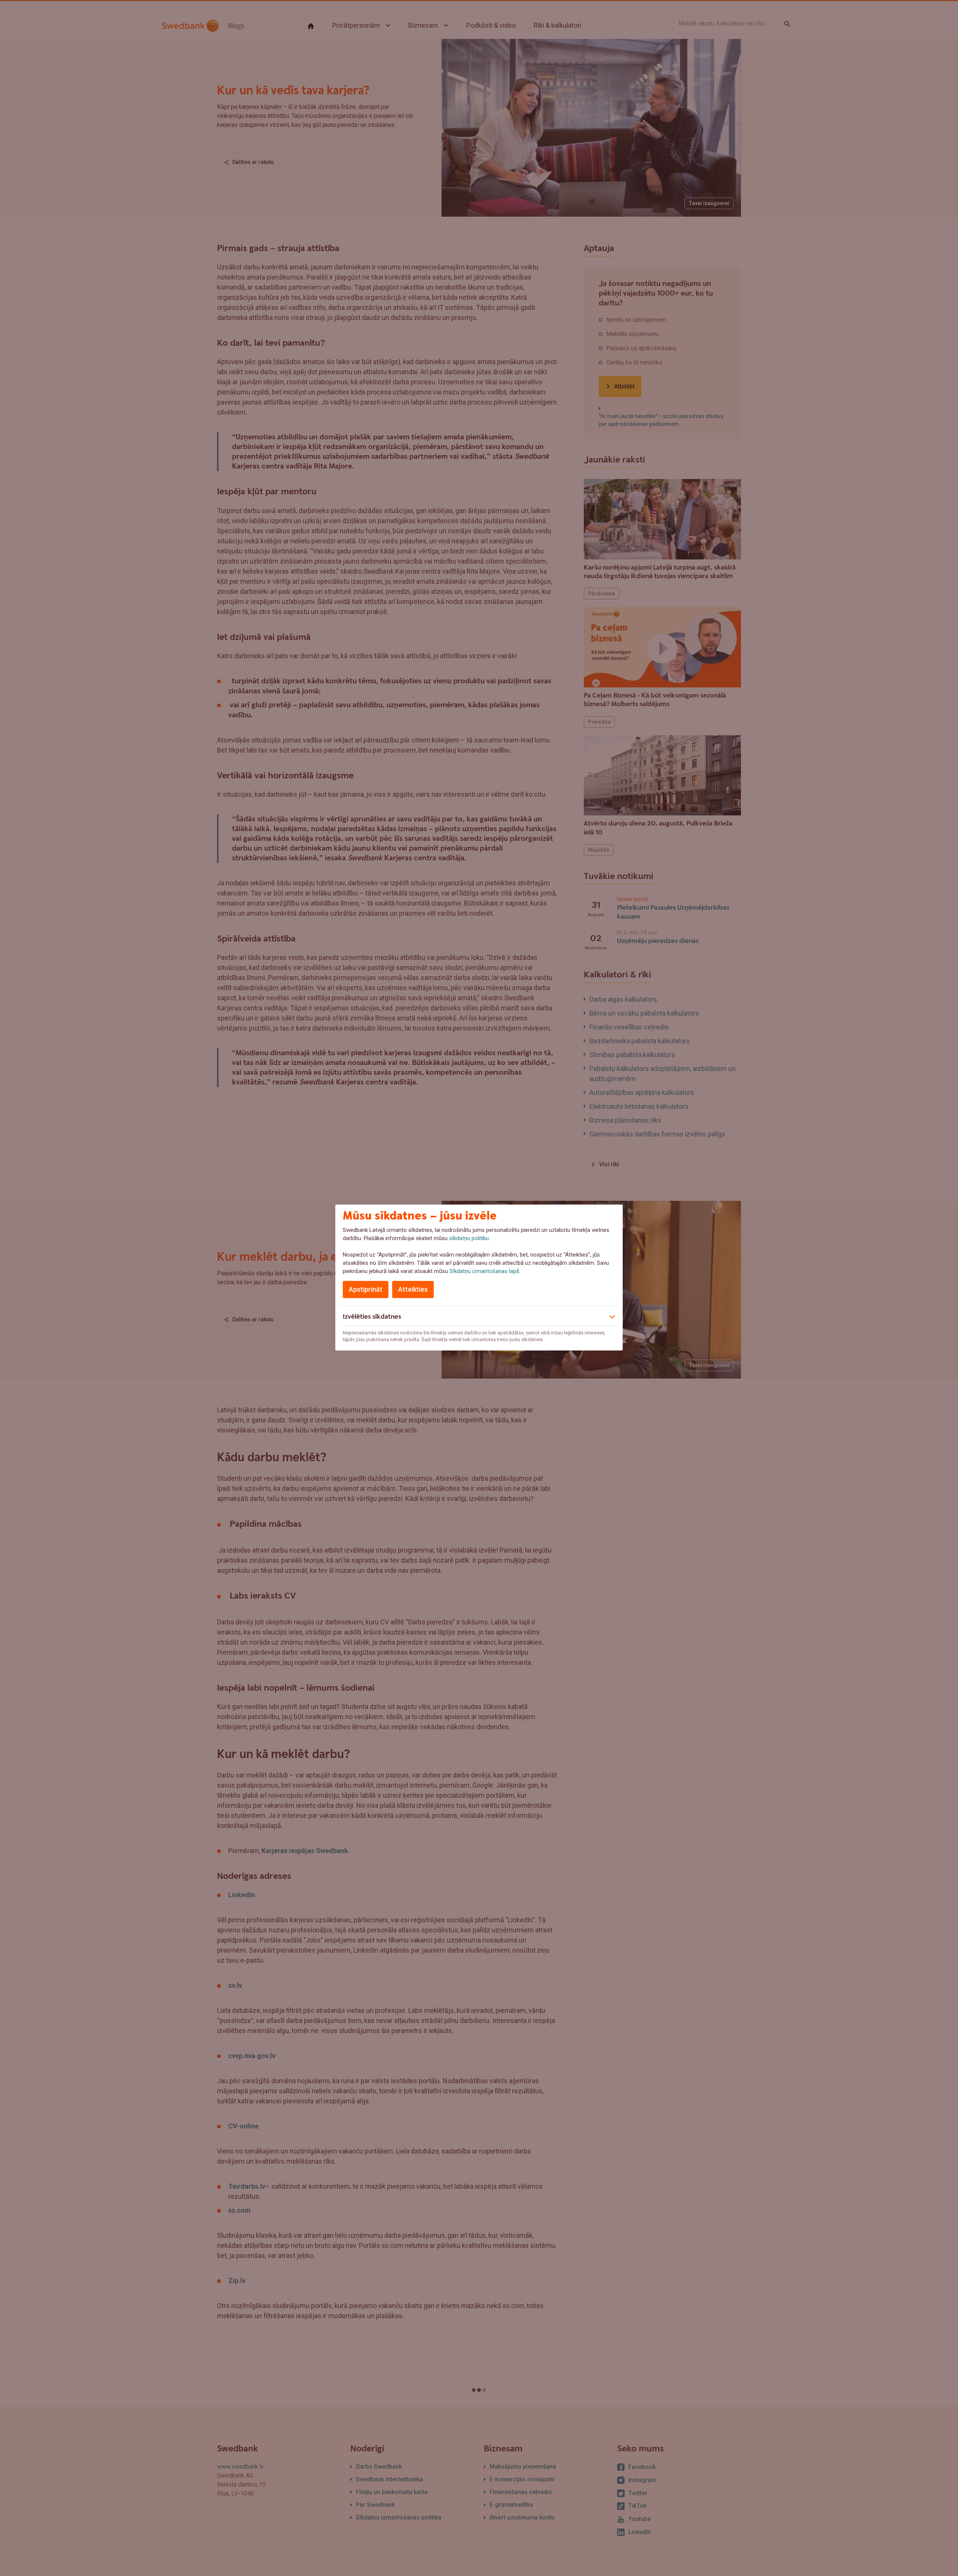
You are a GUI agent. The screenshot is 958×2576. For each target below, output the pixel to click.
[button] (479, 1316)
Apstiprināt (366, 1289)
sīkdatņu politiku (469, 1238)
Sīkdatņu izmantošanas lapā (484, 1271)
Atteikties (413, 1289)
